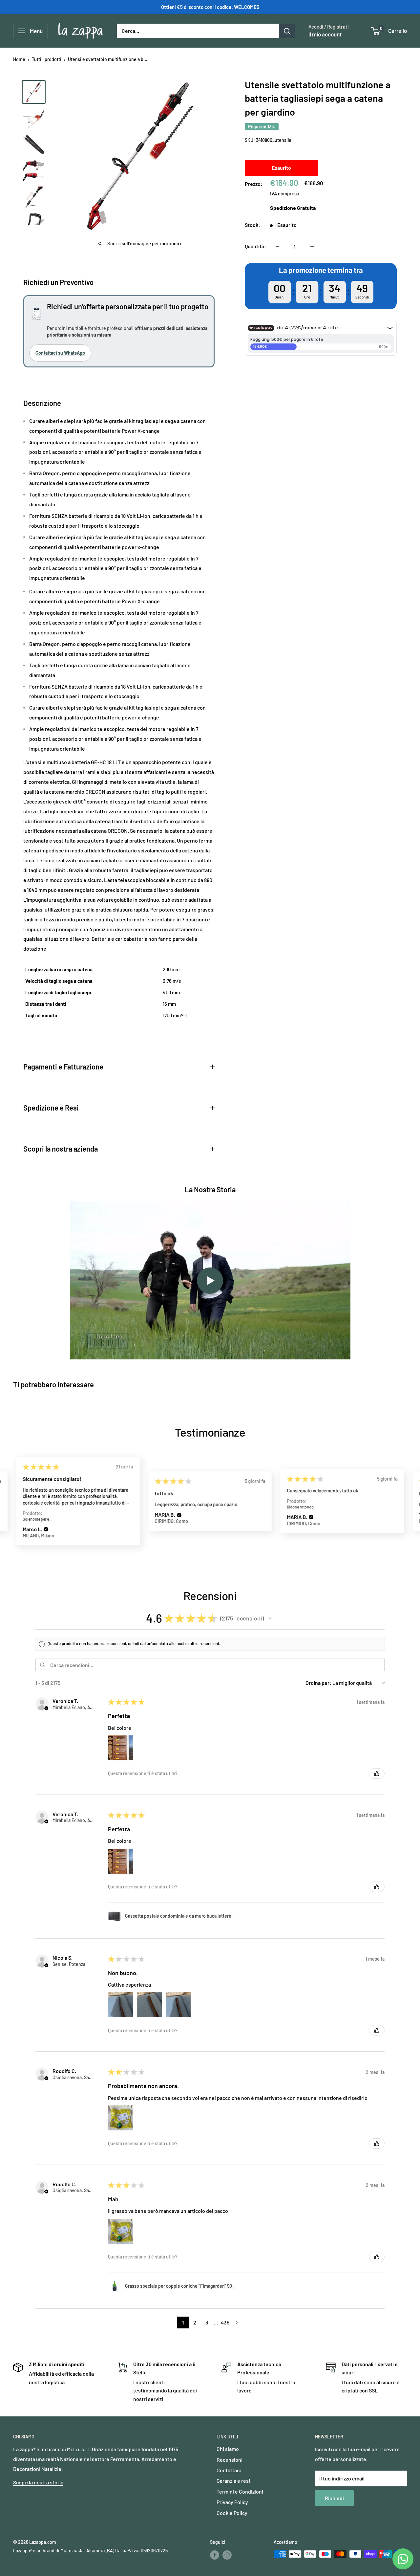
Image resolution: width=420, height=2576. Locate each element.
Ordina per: (318, 1683)
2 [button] (195, 2322)
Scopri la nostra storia (38, 2482)
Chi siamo (228, 2449)
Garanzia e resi (233, 2481)
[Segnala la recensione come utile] (377, 1773)
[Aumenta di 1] (312, 247)
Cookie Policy (232, 2513)
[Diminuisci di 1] (277, 247)
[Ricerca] (287, 31)
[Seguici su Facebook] (215, 2555)
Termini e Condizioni (240, 2491)
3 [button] (207, 2322)
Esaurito (281, 168)
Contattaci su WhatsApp (60, 353)
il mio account (325, 34)
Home (19, 59)
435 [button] (225, 2322)
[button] (46, 1530)
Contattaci (229, 2470)
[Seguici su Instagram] (227, 2555)
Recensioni (230, 2460)
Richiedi (334, 2498)
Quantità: (255, 246)
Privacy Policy (232, 2502)
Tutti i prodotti (47, 59)
